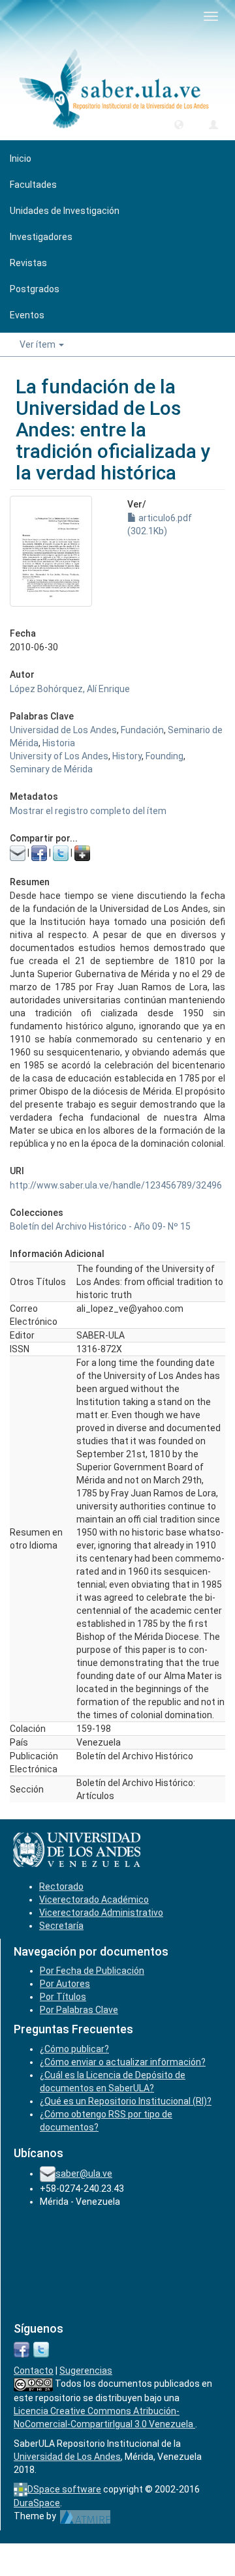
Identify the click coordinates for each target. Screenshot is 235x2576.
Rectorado (61, 1887)
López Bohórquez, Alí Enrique (70, 689)
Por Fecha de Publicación (92, 1971)
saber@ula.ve (84, 2174)
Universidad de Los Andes (63, 730)
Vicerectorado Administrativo (101, 1913)
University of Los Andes (59, 756)
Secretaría (61, 1926)
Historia (59, 743)
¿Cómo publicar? (74, 2049)
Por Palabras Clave (79, 2010)
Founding (164, 756)
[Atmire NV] (85, 2516)
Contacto (34, 2371)
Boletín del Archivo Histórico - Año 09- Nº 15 (100, 1226)
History (127, 756)
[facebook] (22, 2348)
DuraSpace (37, 2503)
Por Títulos (63, 1997)
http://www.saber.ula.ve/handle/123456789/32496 (116, 1185)
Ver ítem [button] (39, 344)
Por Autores (65, 1984)
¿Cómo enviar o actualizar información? (123, 2062)
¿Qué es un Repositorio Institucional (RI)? (126, 2101)
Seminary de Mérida (51, 769)
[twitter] (41, 2348)
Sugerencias (86, 2371)
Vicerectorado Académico (94, 1900)
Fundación (142, 730)
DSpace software (64, 2489)
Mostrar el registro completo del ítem (88, 811)
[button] (179, 124)
